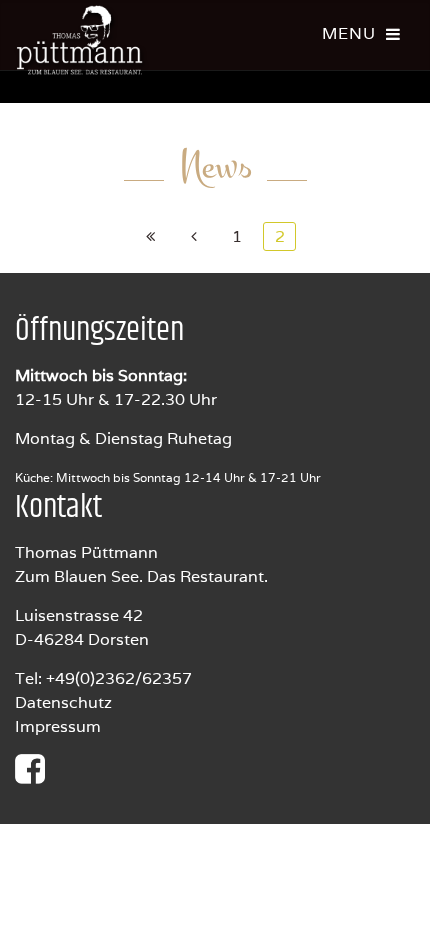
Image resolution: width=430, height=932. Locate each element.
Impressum (58, 726)
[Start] (150, 236)
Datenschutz (63, 702)
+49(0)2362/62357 (119, 678)
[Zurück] (193, 236)
